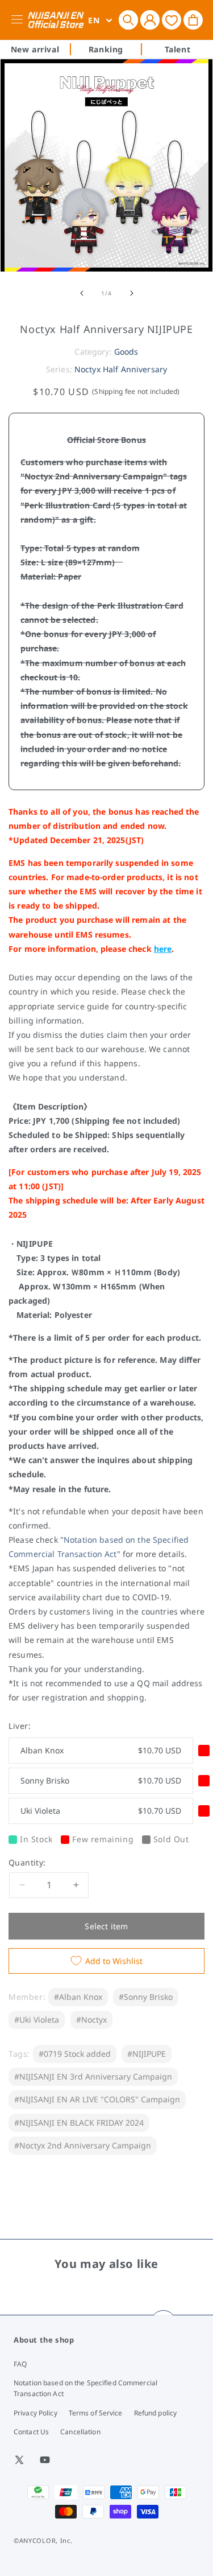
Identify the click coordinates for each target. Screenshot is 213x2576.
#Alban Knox (78, 1997)
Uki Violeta (101, 1811)
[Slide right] (132, 293)
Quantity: (27, 1862)
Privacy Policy (35, 2413)
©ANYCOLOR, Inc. (43, 2540)
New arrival (35, 49)
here (163, 949)
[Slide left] (82, 293)
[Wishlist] (172, 20)
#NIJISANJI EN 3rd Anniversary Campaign (93, 2076)
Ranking (106, 49)
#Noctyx (91, 2020)
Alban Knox (101, 1750)
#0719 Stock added (75, 2054)
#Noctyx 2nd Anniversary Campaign (83, 2145)
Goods (126, 352)
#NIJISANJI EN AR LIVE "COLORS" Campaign (97, 2099)
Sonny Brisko (101, 1780)
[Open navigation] (19, 20)
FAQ (20, 2364)
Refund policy (156, 2413)
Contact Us (31, 2432)
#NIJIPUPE (147, 2054)
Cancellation (80, 2432)
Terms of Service (96, 2413)
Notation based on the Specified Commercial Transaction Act (85, 2388)
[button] (128, 20)
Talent (178, 49)
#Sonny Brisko (146, 1997)
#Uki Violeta (37, 2020)
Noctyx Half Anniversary (121, 369)
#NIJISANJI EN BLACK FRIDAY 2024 (79, 2123)
